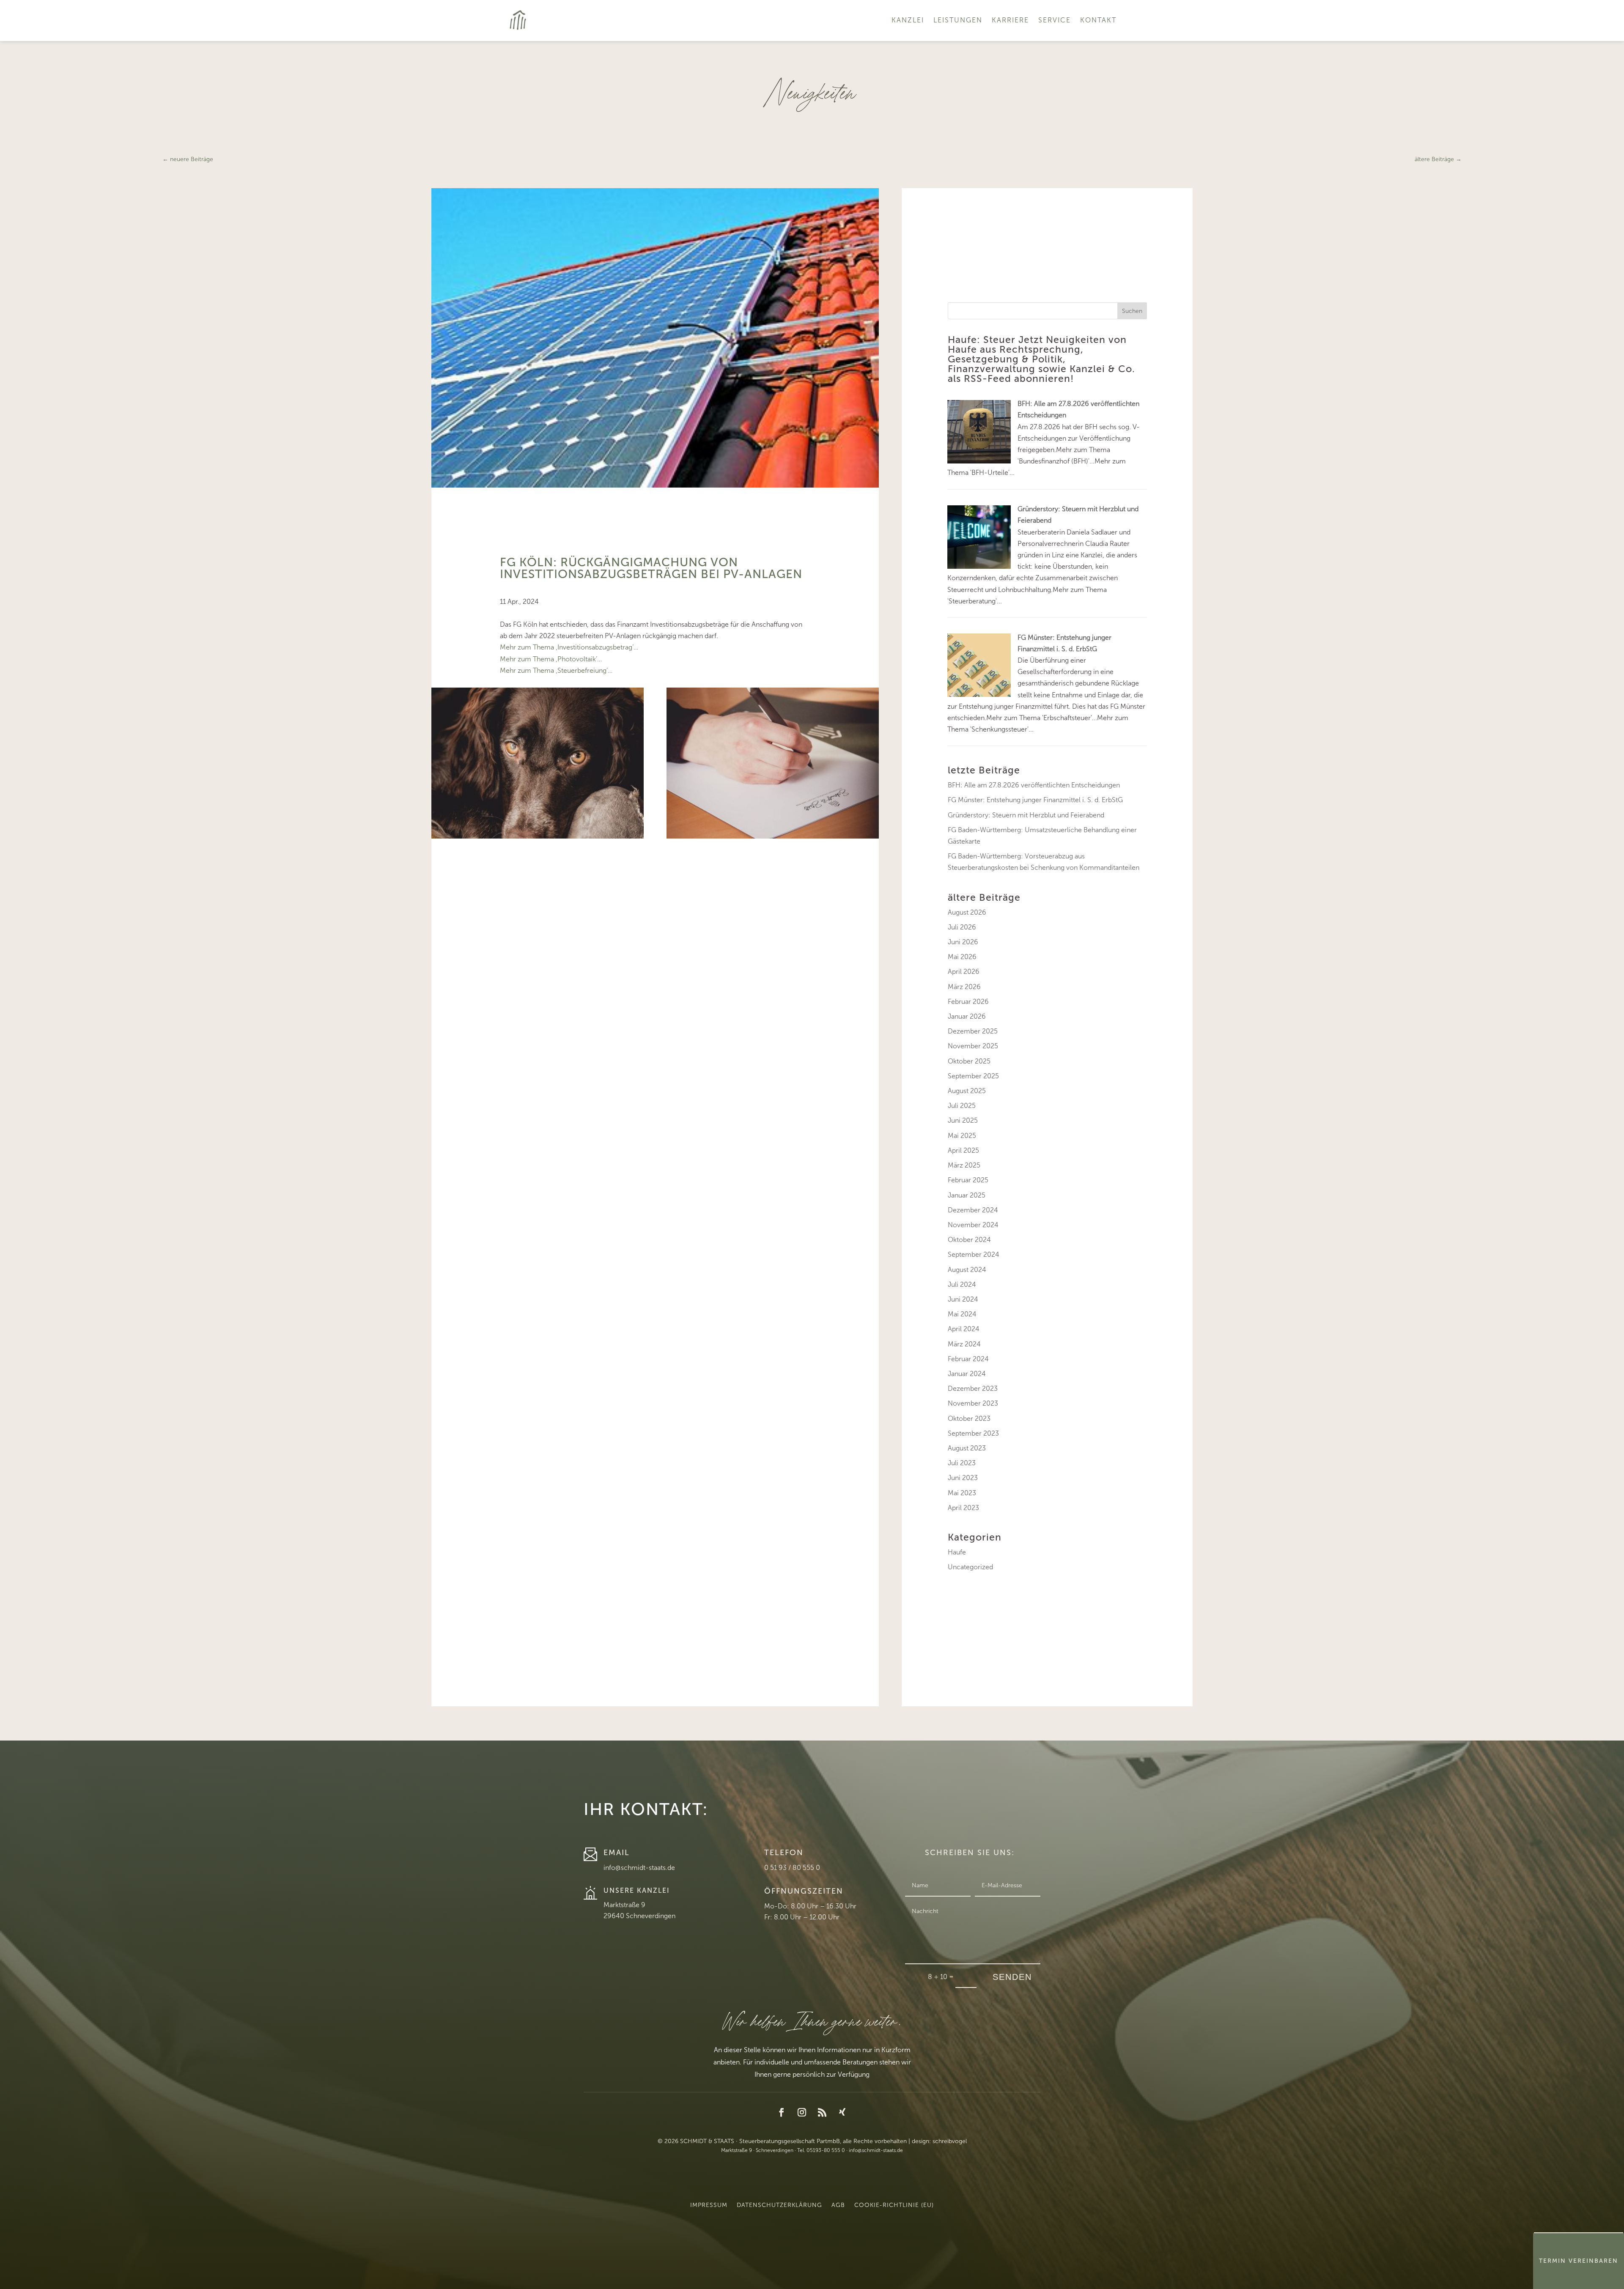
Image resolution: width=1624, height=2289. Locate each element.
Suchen (1132, 311)
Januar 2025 (967, 1195)
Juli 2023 (962, 1463)
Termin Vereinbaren (1579, 2261)
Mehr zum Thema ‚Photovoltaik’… (551, 659)
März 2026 (964, 987)
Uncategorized (970, 1567)
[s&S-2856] (538, 836)
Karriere (1010, 20)
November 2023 (973, 1403)
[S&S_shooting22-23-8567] (773, 836)
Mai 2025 (962, 1136)
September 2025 (973, 1076)
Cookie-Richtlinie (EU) (894, 2205)
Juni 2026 (963, 942)
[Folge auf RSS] (822, 2112)
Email (617, 1853)
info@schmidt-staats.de (639, 1868)
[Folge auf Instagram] (802, 2112)
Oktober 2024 (969, 1240)
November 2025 (973, 1046)
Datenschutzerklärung (779, 2205)
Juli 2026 (962, 927)
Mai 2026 (962, 957)
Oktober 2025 (969, 1061)
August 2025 (967, 1091)
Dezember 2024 (973, 1210)
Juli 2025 (962, 1106)
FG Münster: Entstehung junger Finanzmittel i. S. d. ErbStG (1035, 800)
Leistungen (958, 20)
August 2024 (967, 1270)
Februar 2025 (968, 1180)
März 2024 (964, 1344)
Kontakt (1098, 20)
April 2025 (963, 1150)
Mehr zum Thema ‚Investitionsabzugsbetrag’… (569, 647)
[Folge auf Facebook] (782, 2112)
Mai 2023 (962, 1493)
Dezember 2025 (973, 1031)
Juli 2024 (962, 1284)
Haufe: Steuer (982, 340)
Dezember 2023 (973, 1388)
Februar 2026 (968, 1002)
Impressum (709, 2205)
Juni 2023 (963, 1478)
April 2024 (964, 1329)
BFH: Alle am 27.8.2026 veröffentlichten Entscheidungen (1034, 785)
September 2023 (973, 1433)
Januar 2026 (967, 1016)
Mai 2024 (962, 1314)
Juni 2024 (963, 1299)
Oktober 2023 (969, 1419)
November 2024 (973, 1225)
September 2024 (974, 1254)
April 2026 (964, 972)
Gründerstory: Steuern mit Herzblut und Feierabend (1026, 815)
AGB (838, 2205)
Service (1055, 20)
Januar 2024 (967, 1374)
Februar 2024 (968, 1359)
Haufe (957, 1552)
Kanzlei (908, 20)
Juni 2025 (963, 1120)
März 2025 (964, 1165)
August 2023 (967, 1448)
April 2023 (963, 1508)
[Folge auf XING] (842, 2112)
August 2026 (967, 912)
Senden (1012, 1977)
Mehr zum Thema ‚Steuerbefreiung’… (556, 670)
